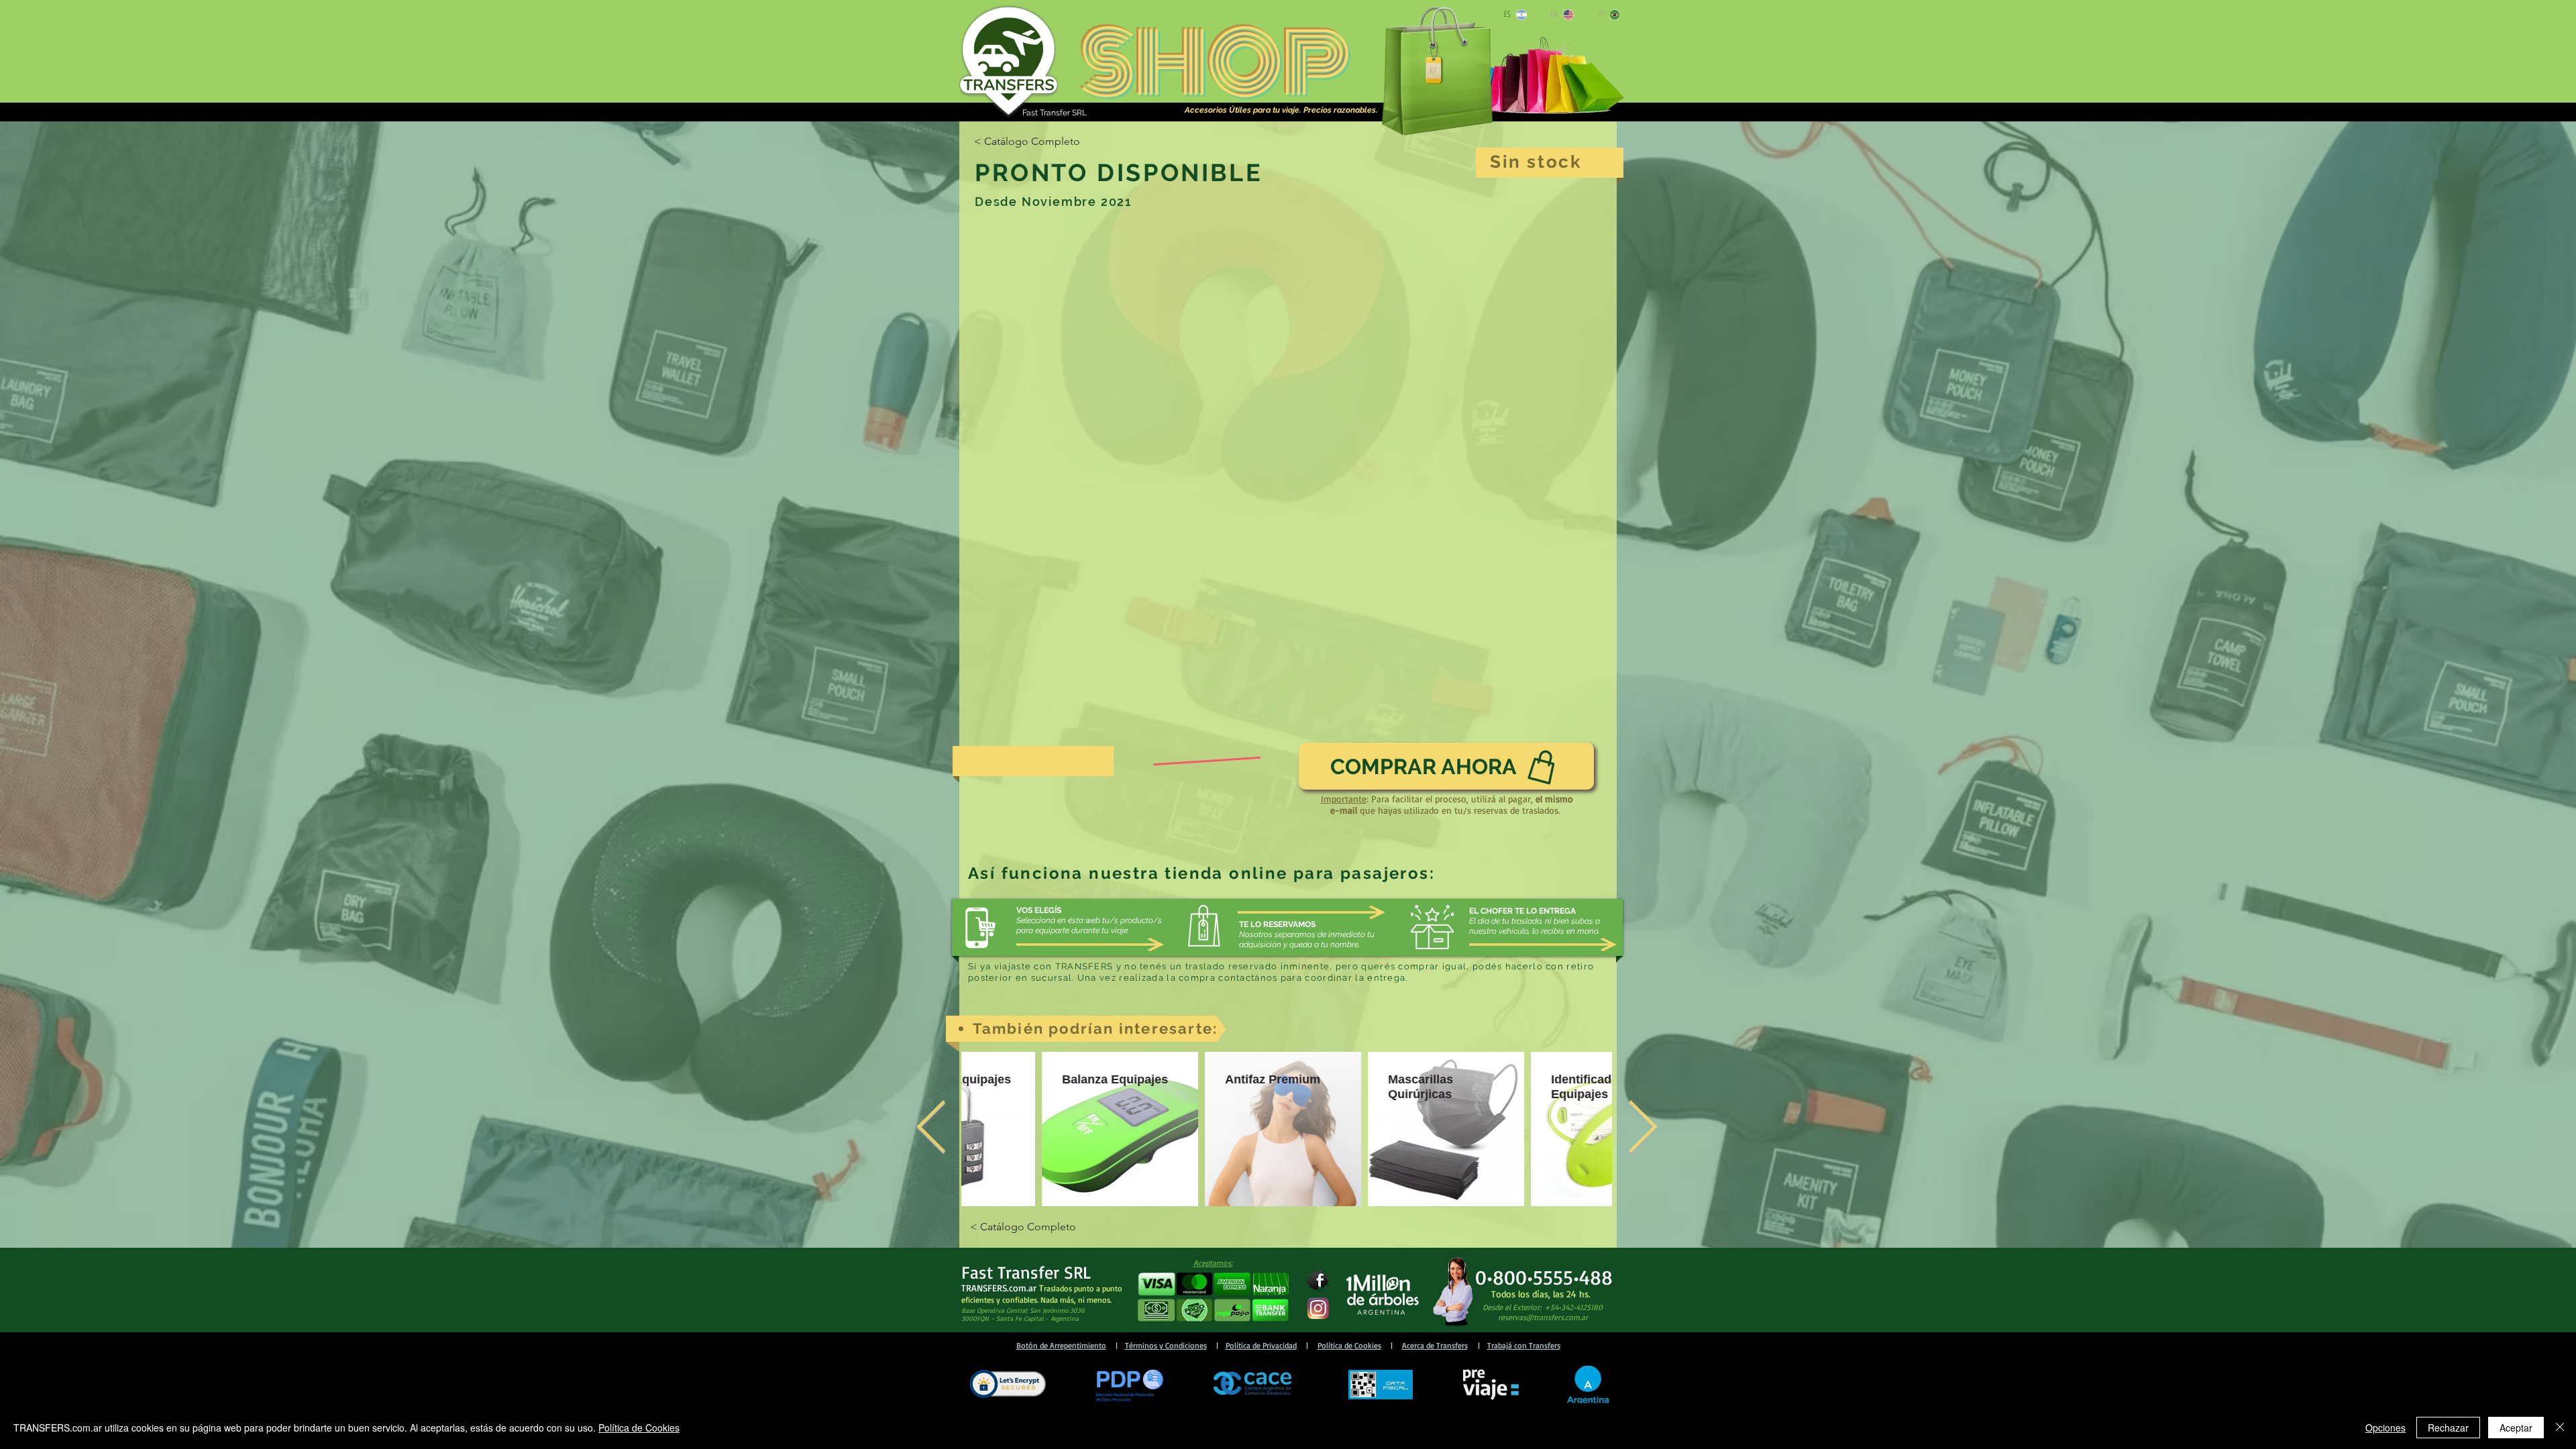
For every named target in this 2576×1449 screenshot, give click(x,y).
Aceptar (2516, 1428)
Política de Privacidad (1261, 1345)
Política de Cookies (1349, 1345)
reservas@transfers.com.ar (1543, 1317)
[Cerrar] (2560, 1428)
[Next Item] (1642, 1129)
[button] (1213, 1297)
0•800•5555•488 (1544, 1277)
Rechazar (2448, 1428)
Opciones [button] (2385, 1428)
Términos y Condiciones (1166, 1345)
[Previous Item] (931, 1129)
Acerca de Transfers (1435, 1345)
